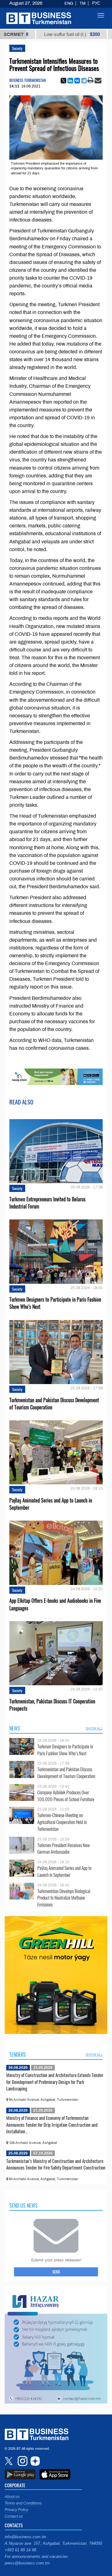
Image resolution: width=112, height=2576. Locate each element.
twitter (9, 2461)
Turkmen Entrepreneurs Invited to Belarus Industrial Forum (47, 1203)
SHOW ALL (94, 1728)
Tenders (18, 2055)
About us (12, 2497)
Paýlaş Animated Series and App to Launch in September (51, 1504)
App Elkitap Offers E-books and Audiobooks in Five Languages (55, 1604)
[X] (63, 81)
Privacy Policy (16, 2510)
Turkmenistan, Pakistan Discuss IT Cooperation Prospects (52, 1705)
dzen (34, 2461)
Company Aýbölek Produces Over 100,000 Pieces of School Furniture (66, 1796)
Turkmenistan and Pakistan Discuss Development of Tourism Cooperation (54, 1404)
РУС (96, 3)
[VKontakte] (77, 81)
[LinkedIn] (70, 81)
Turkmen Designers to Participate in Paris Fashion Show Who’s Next (55, 1303)
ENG (69, 3)
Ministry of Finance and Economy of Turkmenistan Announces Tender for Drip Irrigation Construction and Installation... (52, 2124)
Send (56, 2272)
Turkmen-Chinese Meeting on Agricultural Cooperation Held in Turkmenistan (62, 1822)
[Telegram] (84, 81)
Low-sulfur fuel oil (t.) (48, 34)
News (15, 1728)
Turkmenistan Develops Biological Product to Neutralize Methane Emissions (64, 1898)
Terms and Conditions (23, 2503)
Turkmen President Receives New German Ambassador (64, 1849)
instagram (22, 2461)
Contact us (14, 2516)
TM (83, 3)
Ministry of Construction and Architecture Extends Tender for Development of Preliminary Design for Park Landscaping (55, 2082)
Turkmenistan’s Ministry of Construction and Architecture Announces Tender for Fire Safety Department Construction (56, 2164)
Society (17, 48)
